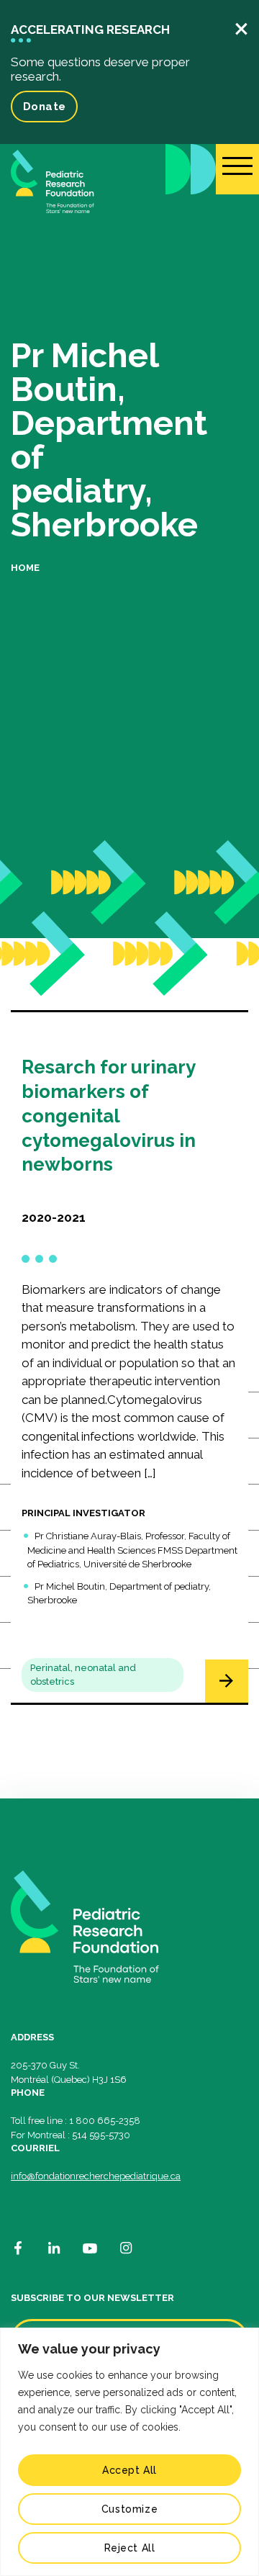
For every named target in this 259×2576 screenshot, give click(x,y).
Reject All (130, 2548)
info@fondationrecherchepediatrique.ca (96, 2176)
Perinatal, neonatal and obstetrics (83, 1675)
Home (25, 568)
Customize (129, 2509)
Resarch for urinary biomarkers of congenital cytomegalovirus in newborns (109, 1116)
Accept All (129, 2470)
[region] (129, 2452)
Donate (44, 107)
